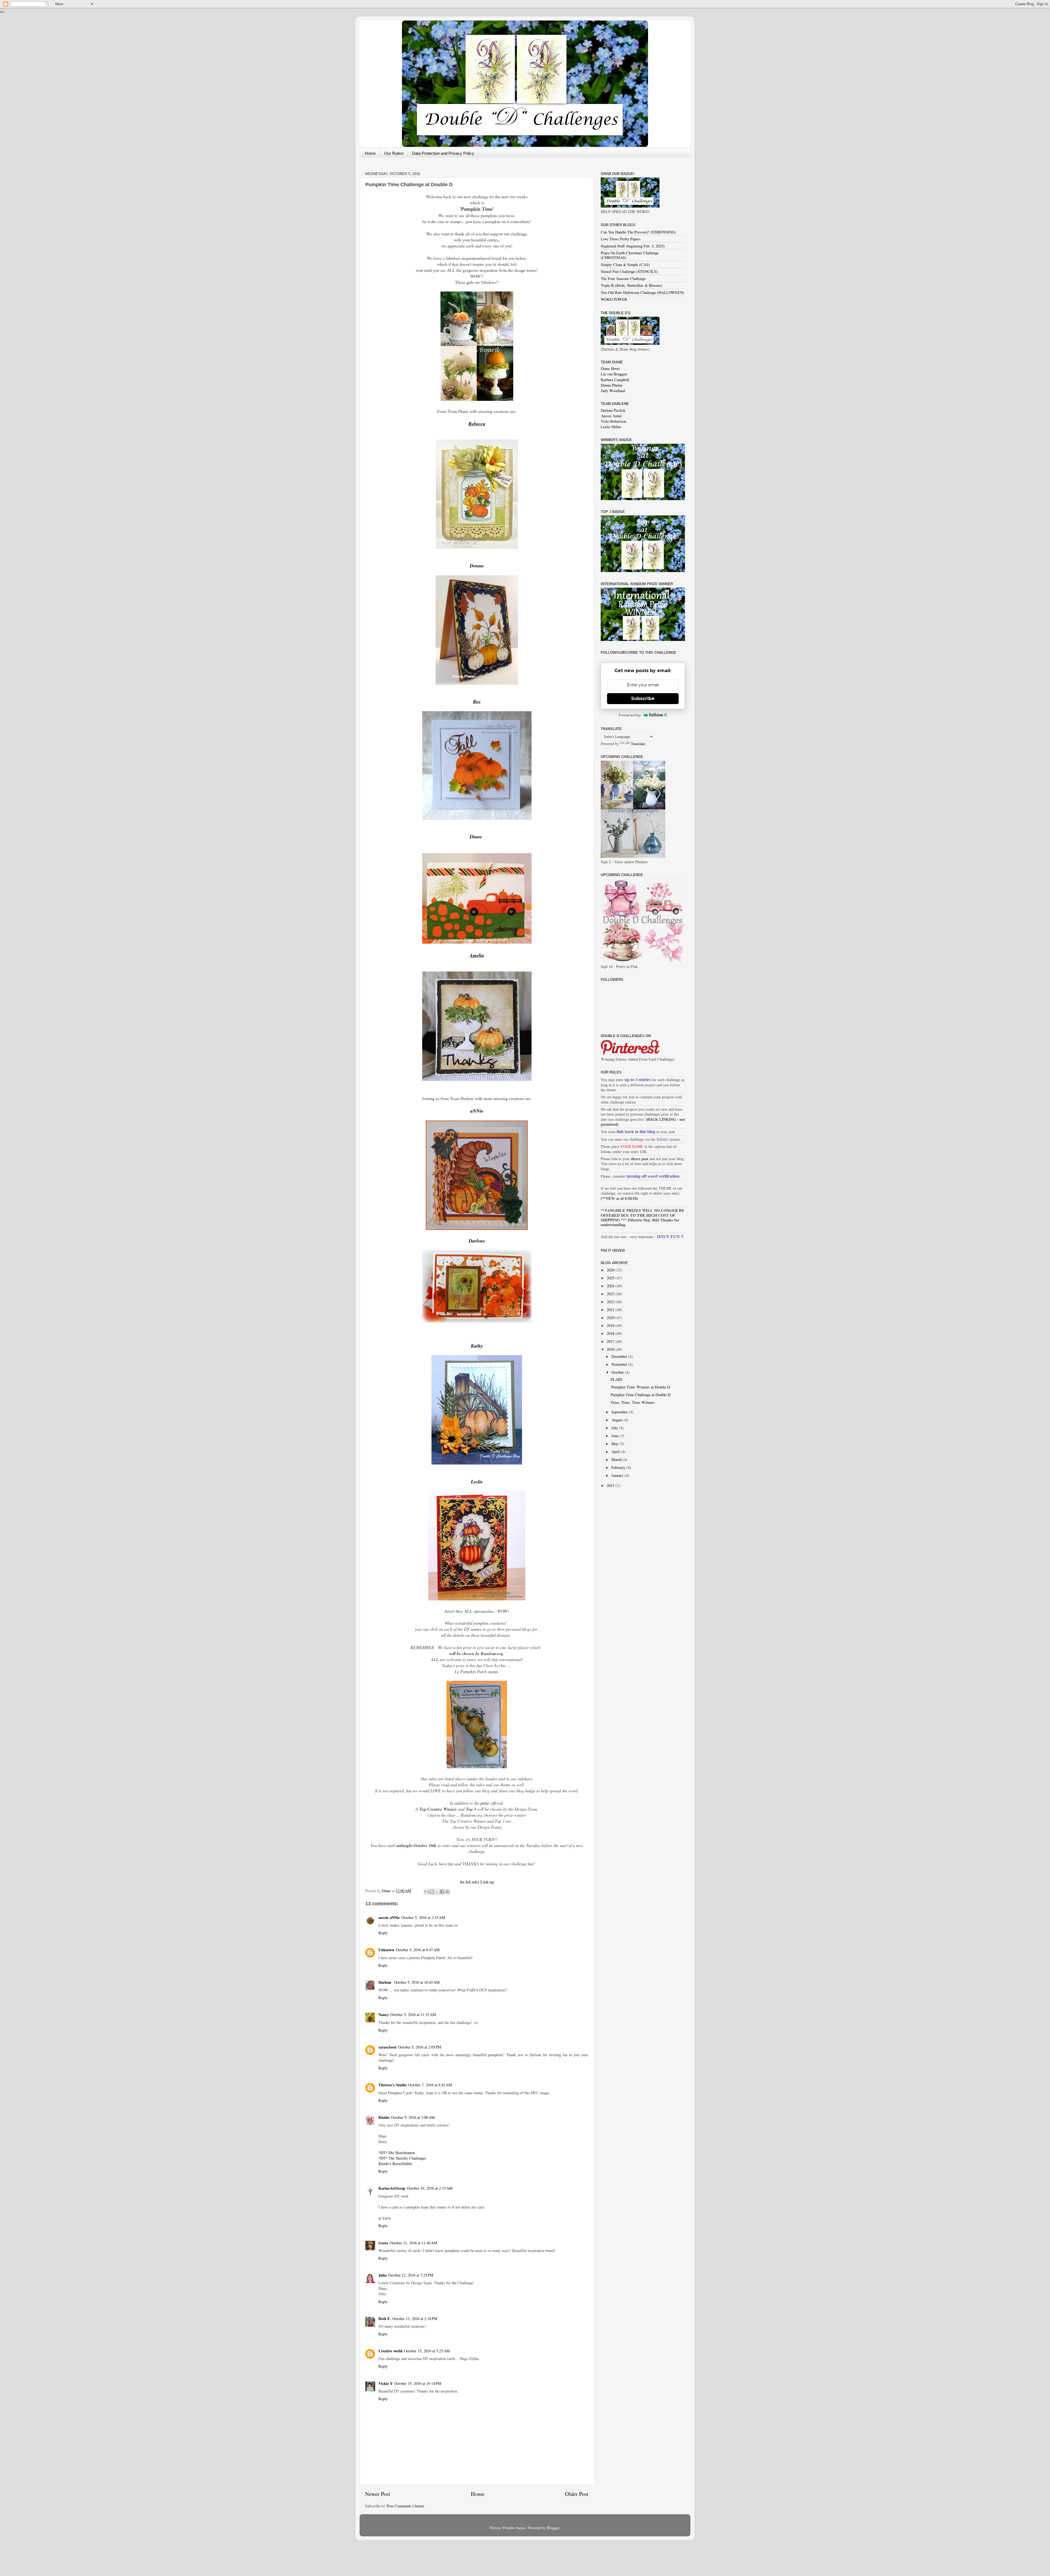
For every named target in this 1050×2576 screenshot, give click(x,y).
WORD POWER (614, 299)
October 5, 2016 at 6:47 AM (418, 1950)
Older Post (577, 2494)
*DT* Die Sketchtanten (397, 2153)
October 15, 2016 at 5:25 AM (427, 2351)
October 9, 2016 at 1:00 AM (413, 2117)
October (618, 1372)
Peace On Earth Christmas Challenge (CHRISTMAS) (630, 255)
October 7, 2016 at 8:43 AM (430, 2085)
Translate (638, 744)
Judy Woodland (613, 391)
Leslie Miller (611, 427)
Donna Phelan (612, 385)
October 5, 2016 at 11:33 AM (413, 2015)
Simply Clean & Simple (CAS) (625, 265)
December (620, 1356)
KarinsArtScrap (392, 2188)
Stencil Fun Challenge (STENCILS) (629, 271)
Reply (383, 1933)
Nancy (384, 2015)
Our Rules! (394, 153)
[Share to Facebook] (442, 1892)
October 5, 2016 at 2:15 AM (423, 1917)
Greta (383, 2243)
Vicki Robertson (613, 421)
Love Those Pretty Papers (621, 239)
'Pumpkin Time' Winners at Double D (640, 1387)
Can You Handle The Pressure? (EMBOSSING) (638, 232)
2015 (611, 1485)
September (620, 1412)
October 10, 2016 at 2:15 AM (430, 2188)
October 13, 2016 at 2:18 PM (415, 2319)
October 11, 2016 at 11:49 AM (413, 2243)
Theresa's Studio (393, 2085)
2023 (611, 1294)
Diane (477, 837)
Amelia (477, 955)
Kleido (384, 2117)
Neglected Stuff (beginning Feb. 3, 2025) (633, 246)
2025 (611, 1278)
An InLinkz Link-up (477, 1882)
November (620, 1364)
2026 (611, 1270)
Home (370, 153)
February (619, 1467)
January (618, 1475)
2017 (611, 1341)
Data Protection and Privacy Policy (443, 153)
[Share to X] (437, 1892)
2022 (611, 1302)
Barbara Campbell (615, 380)
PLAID (616, 1379)
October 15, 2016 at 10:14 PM (418, 2383)
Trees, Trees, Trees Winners (633, 1402)
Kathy (477, 1346)
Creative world (390, 2351)
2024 (611, 1286)
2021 (611, 1310)
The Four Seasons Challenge (623, 278)
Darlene (385, 1982)
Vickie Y (386, 2383)
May (616, 1444)
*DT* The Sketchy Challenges (402, 2158)
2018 (611, 1333)
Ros (477, 701)
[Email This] (427, 1892)
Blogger (553, 2528)
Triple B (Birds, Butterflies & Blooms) (632, 285)
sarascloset (387, 2047)
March (617, 1459)
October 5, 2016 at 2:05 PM (420, 2047)
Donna (477, 566)
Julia (383, 2275)
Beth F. (385, 2319)
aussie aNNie (389, 1917)
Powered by (630, 715)
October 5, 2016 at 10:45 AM (417, 1982)
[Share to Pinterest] (447, 1892)
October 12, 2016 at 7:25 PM (411, 2275)
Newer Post (378, 2494)
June (616, 1436)
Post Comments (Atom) (405, 2506)
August (618, 1420)
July (615, 1428)
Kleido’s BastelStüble (395, 2164)
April (616, 1452)
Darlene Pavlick (613, 410)
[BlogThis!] (432, 1892)
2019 (611, 1325)
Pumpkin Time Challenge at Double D (641, 1395)
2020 (611, 1318)
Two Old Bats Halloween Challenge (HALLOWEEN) (642, 292)
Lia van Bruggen (614, 374)
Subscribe (643, 698)
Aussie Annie (611, 416)
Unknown (386, 1950)
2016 (611, 1349)
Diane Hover (610, 368)
